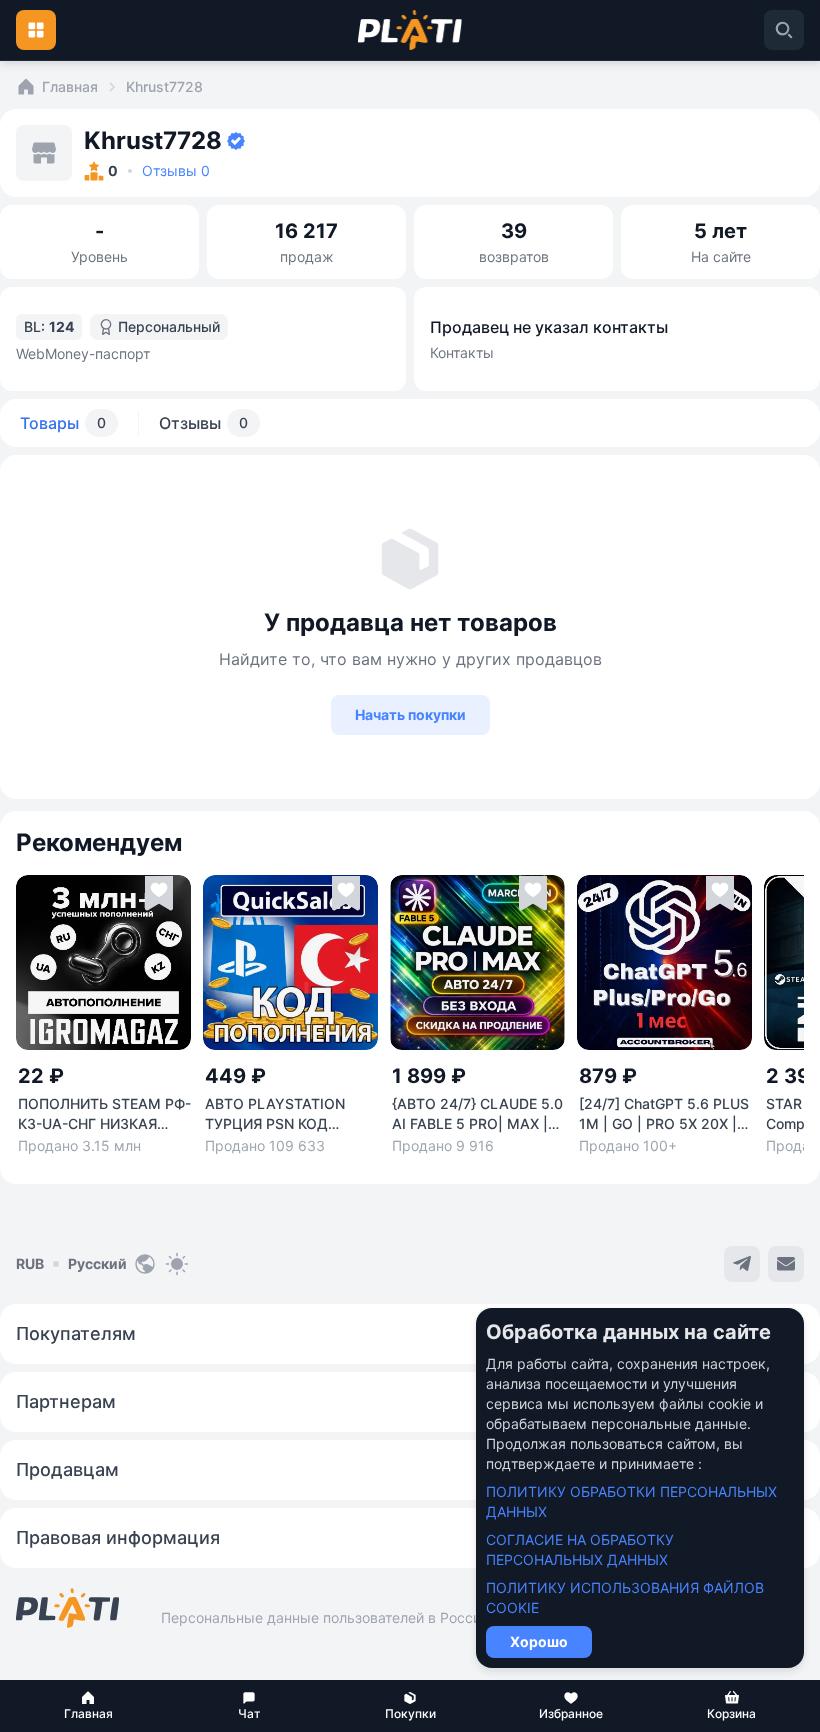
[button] (88, 1706)
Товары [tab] (63, 423)
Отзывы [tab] (203, 423)
